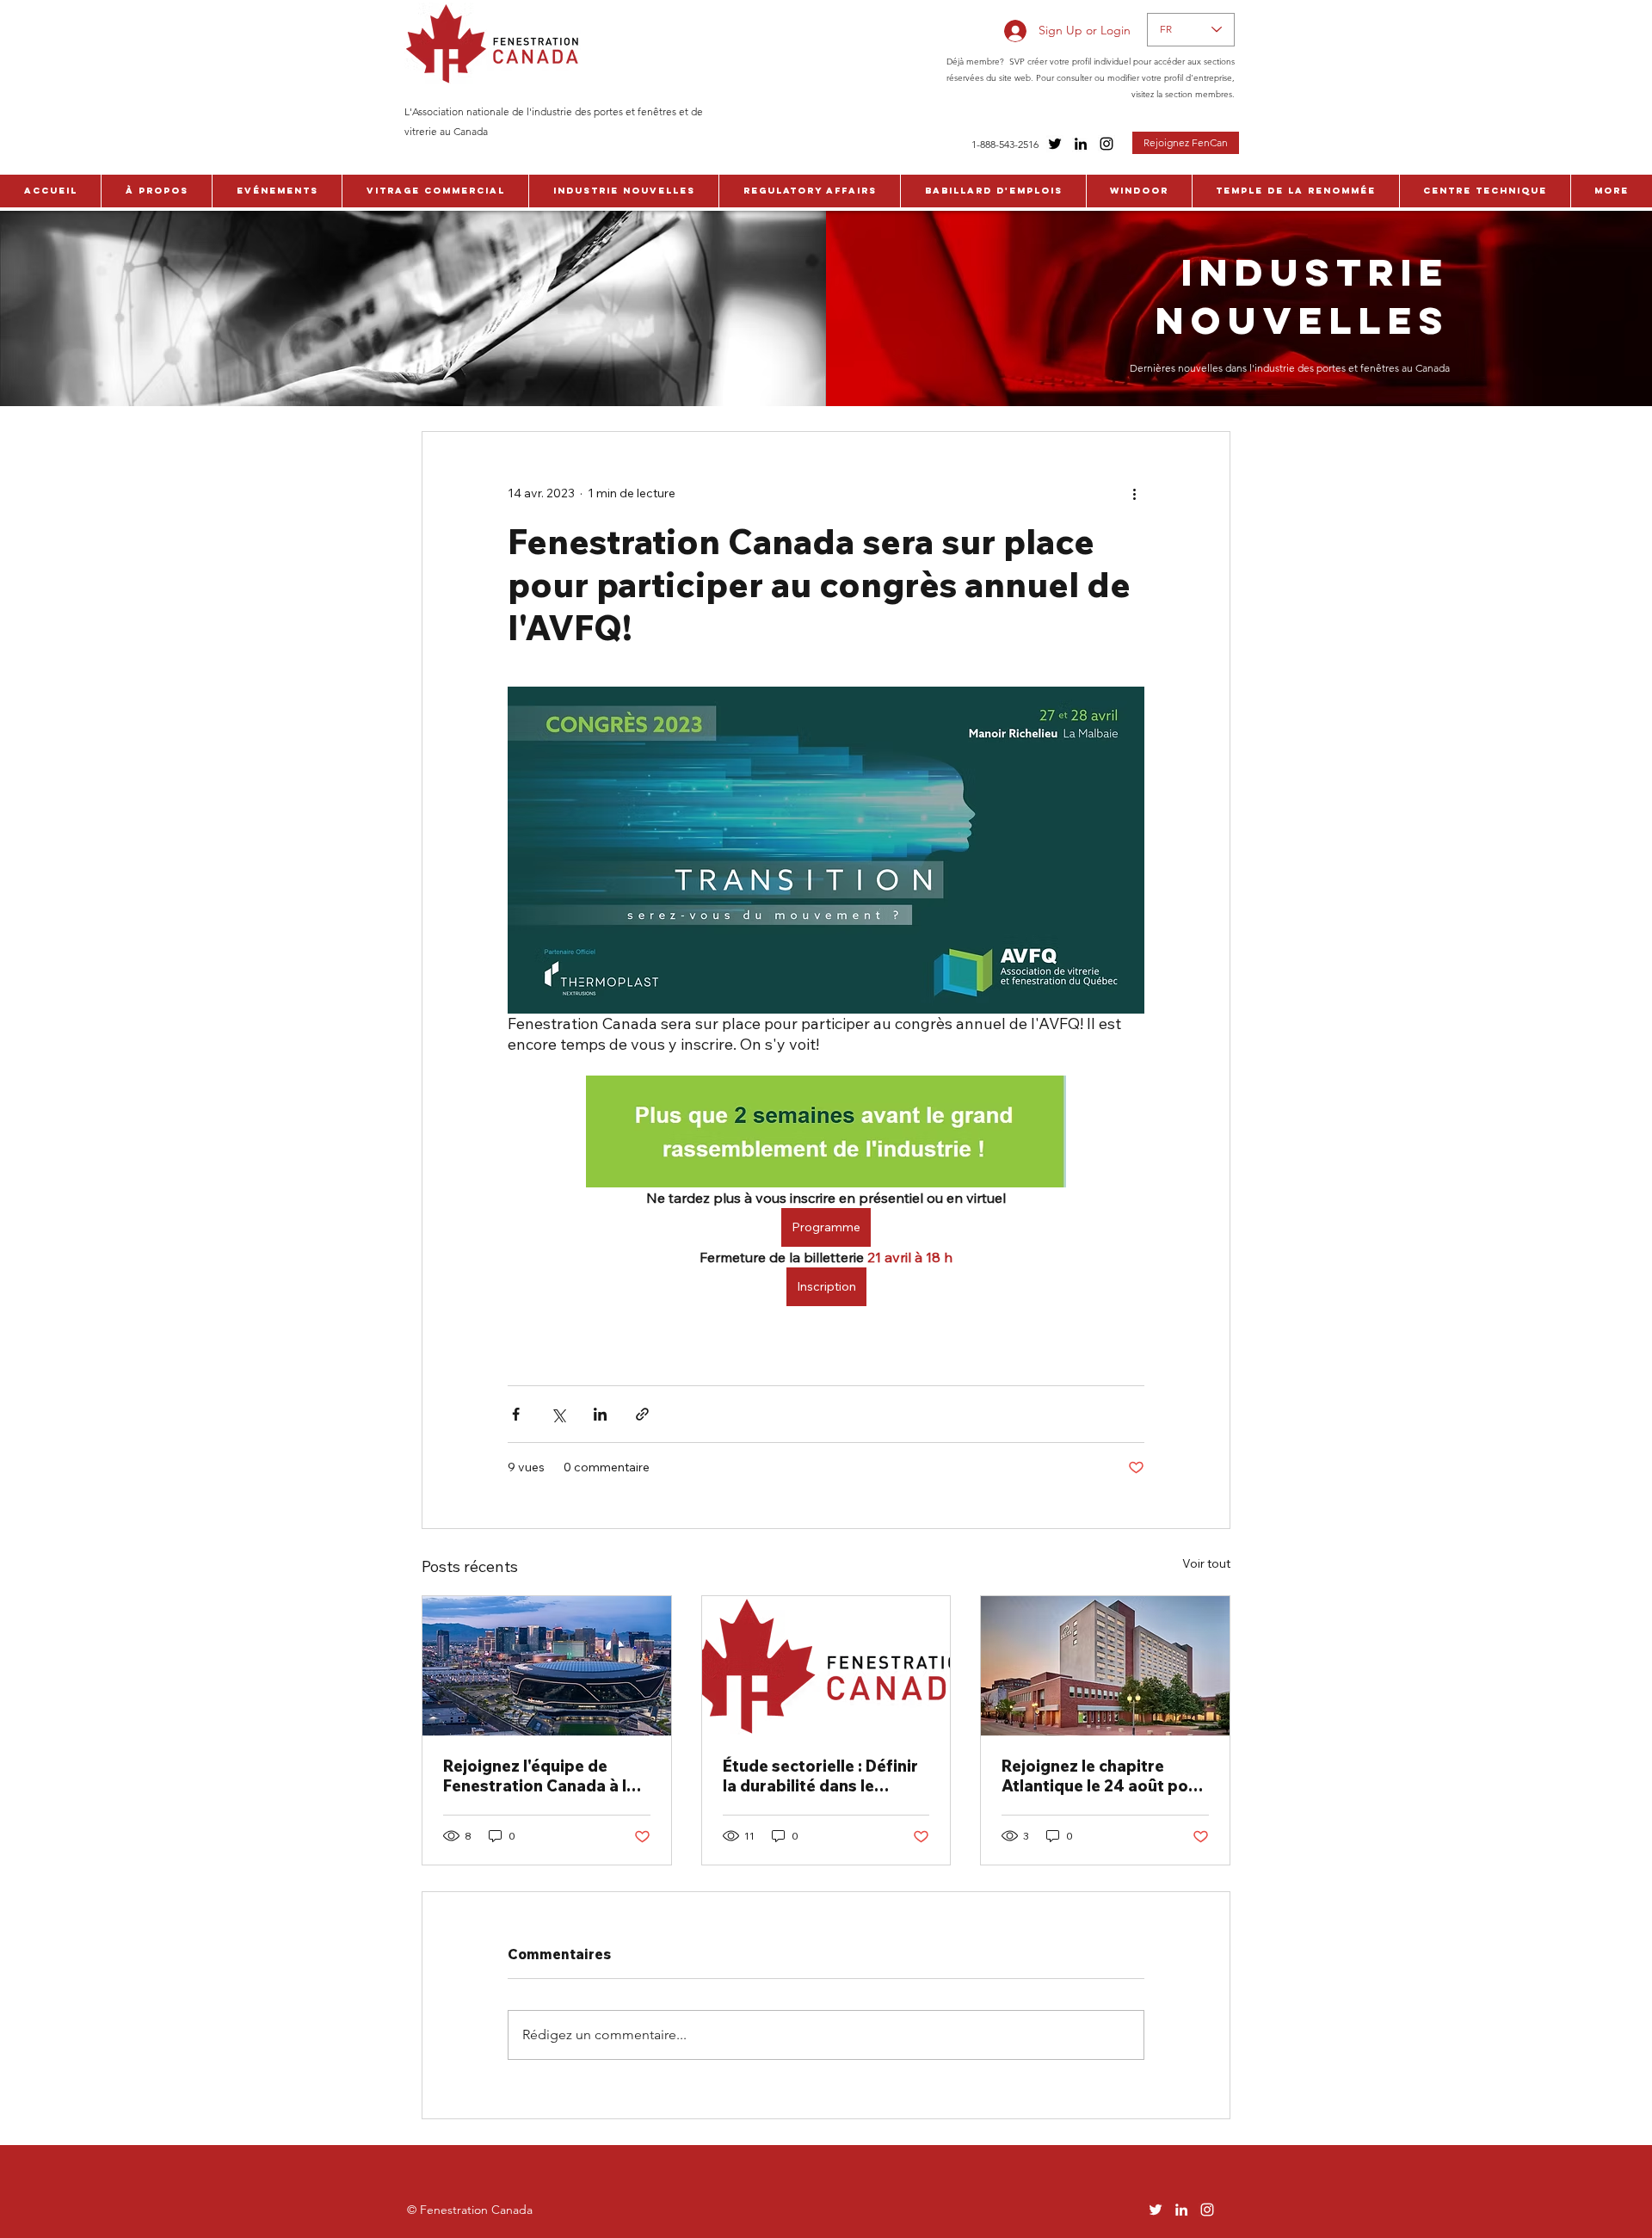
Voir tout (1206, 1563)
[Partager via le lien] (642, 1414)
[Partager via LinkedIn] (600, 1414)
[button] (156, 191)
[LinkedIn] (1081, 144)
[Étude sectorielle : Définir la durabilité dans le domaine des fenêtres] (826, 1666)
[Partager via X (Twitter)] (558, 1414)
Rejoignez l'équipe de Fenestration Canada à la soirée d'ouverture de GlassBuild (539, 1776)
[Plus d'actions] (1134, 494)
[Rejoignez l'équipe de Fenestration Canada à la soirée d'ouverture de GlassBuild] (547, 1666)
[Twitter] (1055, 144)
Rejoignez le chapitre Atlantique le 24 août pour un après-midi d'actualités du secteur (1103, 1776)
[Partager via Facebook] (516, 1414)
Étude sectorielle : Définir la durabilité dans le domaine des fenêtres (820, 1776)
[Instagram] (1106, 144)
